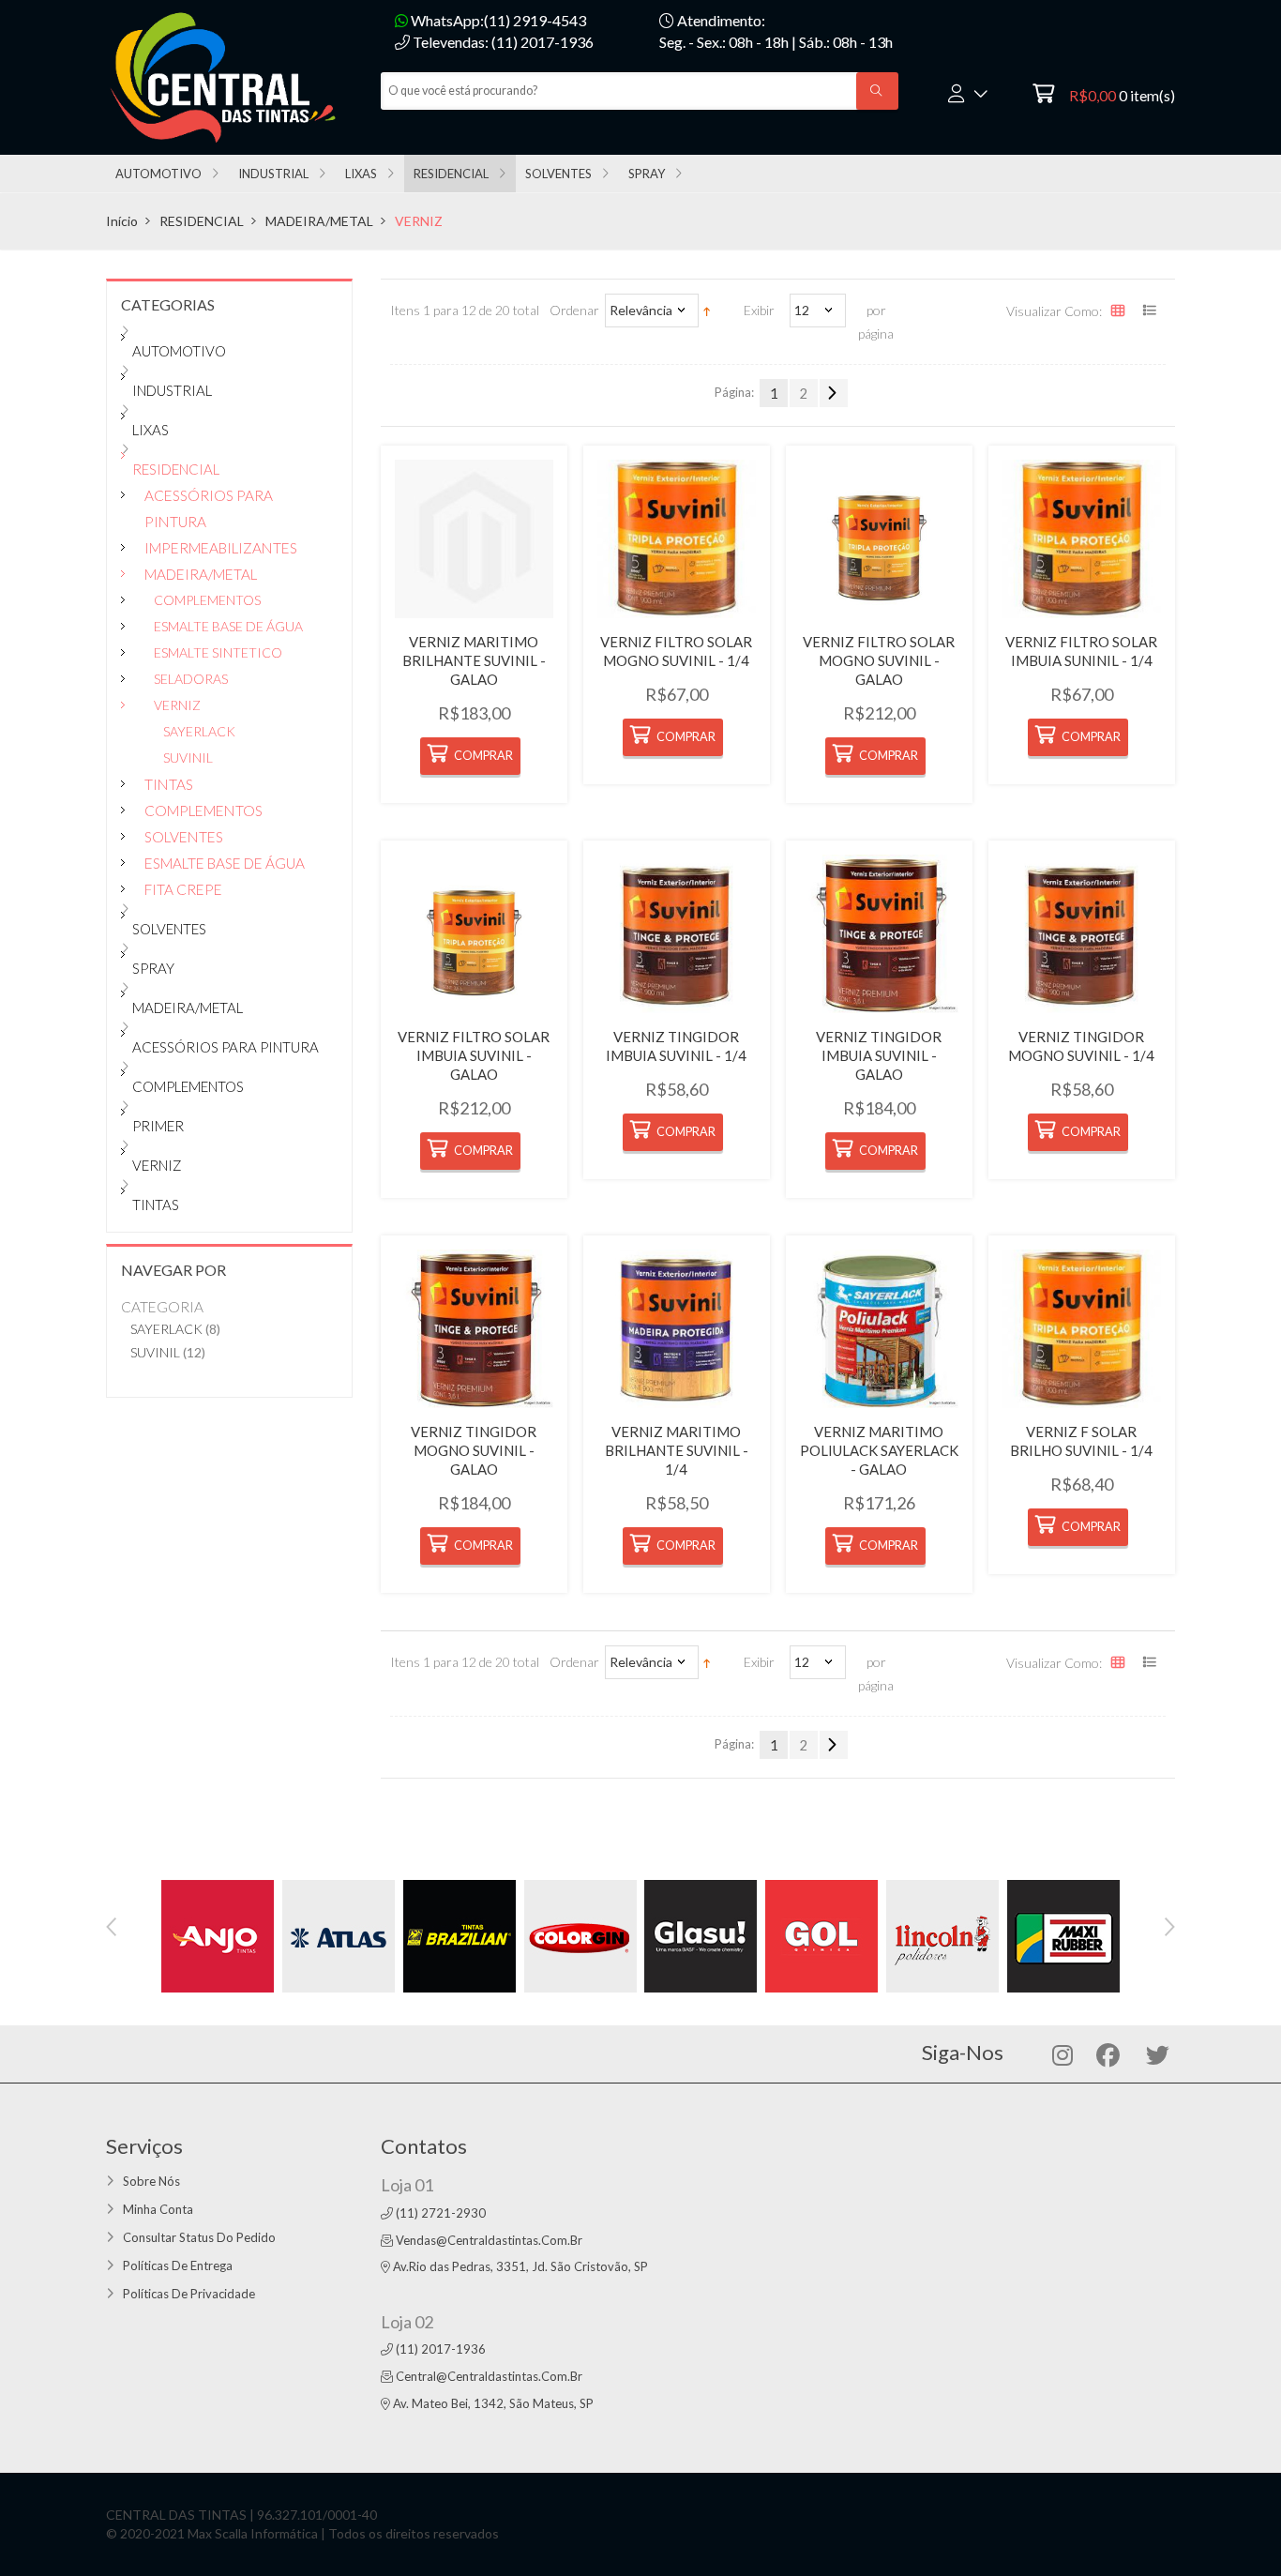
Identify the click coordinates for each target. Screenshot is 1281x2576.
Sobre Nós (151, 2181)
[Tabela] (1120, 312)
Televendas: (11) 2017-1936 (502, 42)
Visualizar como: (1054, 311)
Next (1170, 1927)
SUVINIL (155, 1352)
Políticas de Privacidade (189, 2294)
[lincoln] (942, 1934)
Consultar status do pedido (199, 2237)
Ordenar (574, 310)
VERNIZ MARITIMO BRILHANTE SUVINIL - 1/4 (677, 1450)
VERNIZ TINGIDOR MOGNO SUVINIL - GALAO (474, 1450)
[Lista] (1152, 312)
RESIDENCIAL (202, 221)
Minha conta (158, 2209)
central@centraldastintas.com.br (489, 2376)
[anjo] (218, 1934)
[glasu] (701, 1934)
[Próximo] (834, 393)
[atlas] (339, 1934)
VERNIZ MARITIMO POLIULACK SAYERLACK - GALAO (879, 1450)
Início (122, 221)
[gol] (821, 1934)
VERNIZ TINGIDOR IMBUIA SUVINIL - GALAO (879, 1055)
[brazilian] (460, 1934)
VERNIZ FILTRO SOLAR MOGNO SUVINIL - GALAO (879, 660)
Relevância (641, 310)
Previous (111, 1927)
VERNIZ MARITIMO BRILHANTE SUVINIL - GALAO (474, 660)
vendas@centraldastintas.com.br (489, 2240)
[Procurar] (877, 91)
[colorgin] (580, 1934)
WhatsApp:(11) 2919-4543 (497, 20)
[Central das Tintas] (229, 76)
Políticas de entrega (178, 2265)
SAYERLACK (166, 1329)
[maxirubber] (1063, 1934)
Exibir (759, 310)
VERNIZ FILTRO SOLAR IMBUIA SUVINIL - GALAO (474, 1055)
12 (802, 310)
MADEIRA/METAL (319, 221)
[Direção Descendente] (707, 310)
